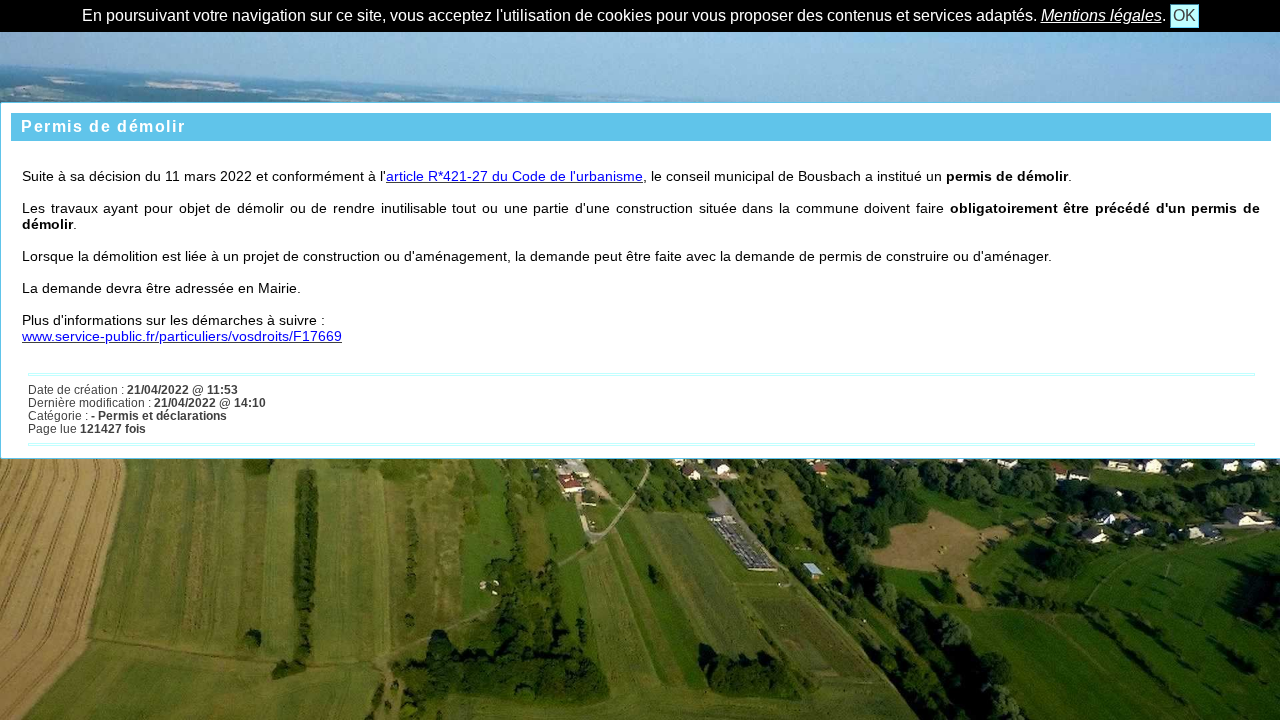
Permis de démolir (103, 126)
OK (1184, 15)
